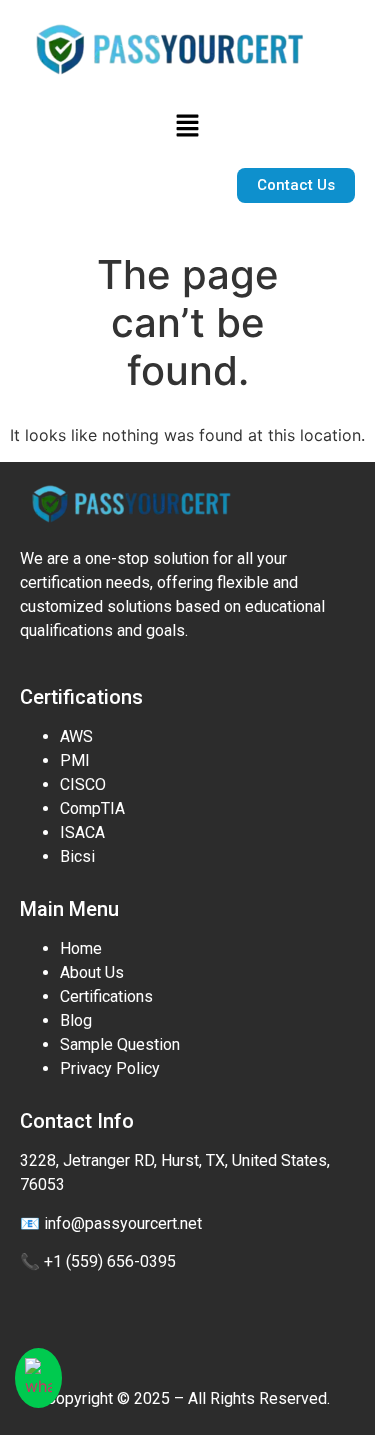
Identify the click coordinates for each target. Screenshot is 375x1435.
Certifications (106, 996)
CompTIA (92, 808)
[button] (187, 126)
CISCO (83, 784)
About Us (92, 972)
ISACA (82, 832)
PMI (75, 760)
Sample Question (120, 1044)
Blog (76, 1020)
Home (81, 948)
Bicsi (77, 856)
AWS (76, 736)
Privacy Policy (110, 1068)
